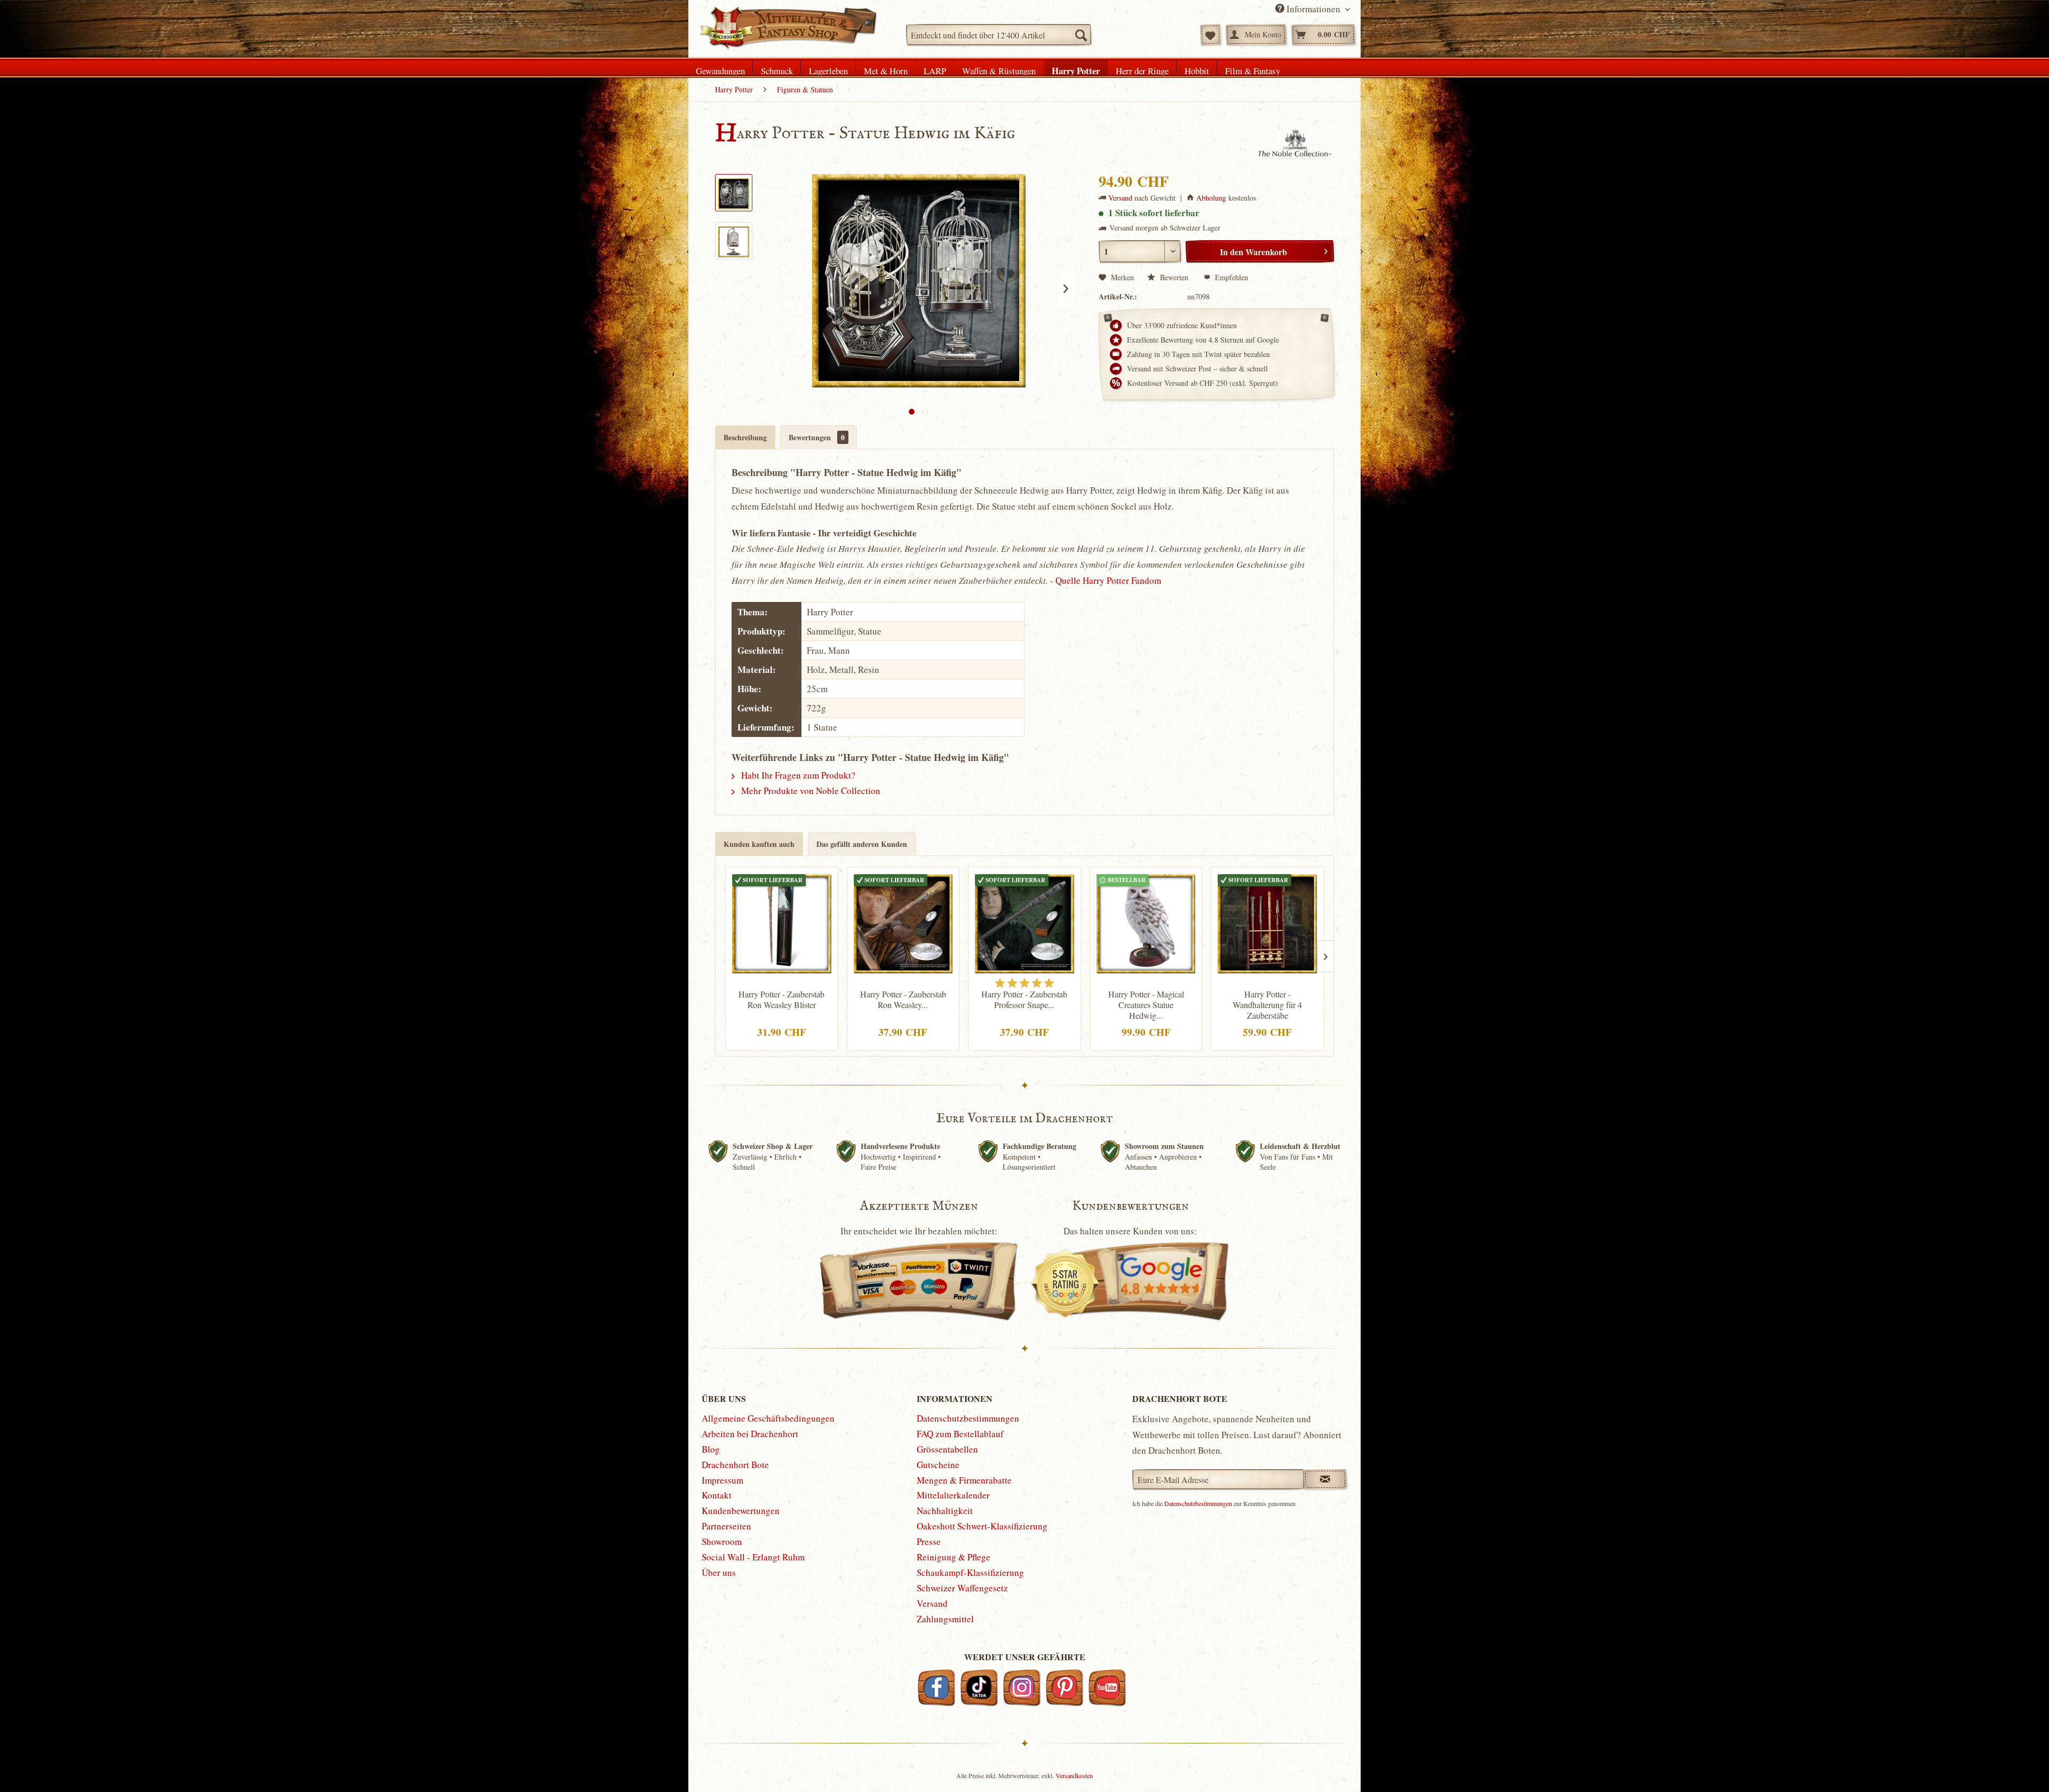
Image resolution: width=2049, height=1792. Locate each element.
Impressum (722, 1480)
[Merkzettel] (1210, 35)
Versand (1120, 198)
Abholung (1211, 198)
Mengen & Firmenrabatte (964, 1480)
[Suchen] (1081, 35)
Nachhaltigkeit (945, 1510)
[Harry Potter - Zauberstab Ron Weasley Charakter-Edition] (903, 922)
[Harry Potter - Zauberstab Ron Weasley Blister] (782, 922)
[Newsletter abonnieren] (1325, 1479)
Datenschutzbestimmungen (968, 1418)
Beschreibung (745, 437)
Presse (929, 1541)
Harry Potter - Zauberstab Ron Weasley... (903, 1000)
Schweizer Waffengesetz (962, 1588)
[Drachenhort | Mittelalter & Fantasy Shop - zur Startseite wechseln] (788, 28)
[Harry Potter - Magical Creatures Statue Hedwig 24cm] (1146, 922)
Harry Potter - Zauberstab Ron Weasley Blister (781, 1000)
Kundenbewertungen (741, 1510)
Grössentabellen (947, 1449)
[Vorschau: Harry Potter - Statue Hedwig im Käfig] (734, 193)
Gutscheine (938, 1465)
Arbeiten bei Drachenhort (750, 1434)
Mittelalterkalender (953, 1495)
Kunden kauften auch (759, 844)
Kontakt (717, 1495)
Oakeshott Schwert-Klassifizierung (982, 1526)
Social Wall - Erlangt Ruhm (753, 1557)
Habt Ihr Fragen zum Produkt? (797, 775)
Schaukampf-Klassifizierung (970, 1572)
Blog (711, 1449)
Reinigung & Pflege (954, 1557)
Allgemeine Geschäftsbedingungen (768, 1418)
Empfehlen (1230, 277)
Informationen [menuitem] (1313, 9)
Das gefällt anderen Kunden (862, 844)
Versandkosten (1074, 1775)
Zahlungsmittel (945, 1619)
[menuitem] (999, 35)
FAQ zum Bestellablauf (960, 1434)
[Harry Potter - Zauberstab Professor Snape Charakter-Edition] (1024, 922)
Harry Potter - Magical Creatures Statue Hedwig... (1146, 1005)
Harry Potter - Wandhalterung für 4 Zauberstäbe (1267, 1005)
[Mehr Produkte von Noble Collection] (1295, 145)
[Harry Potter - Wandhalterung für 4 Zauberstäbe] (1267, 922)
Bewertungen (817, 437)
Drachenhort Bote (735, 1465)
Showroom (722, 1541)
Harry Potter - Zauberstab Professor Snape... (1024, 1000)
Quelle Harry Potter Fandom (1108, 580)
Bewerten (1174, 277)
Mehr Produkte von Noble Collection (810, 791)
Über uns (719, 1572)
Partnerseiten (726, 1526)
